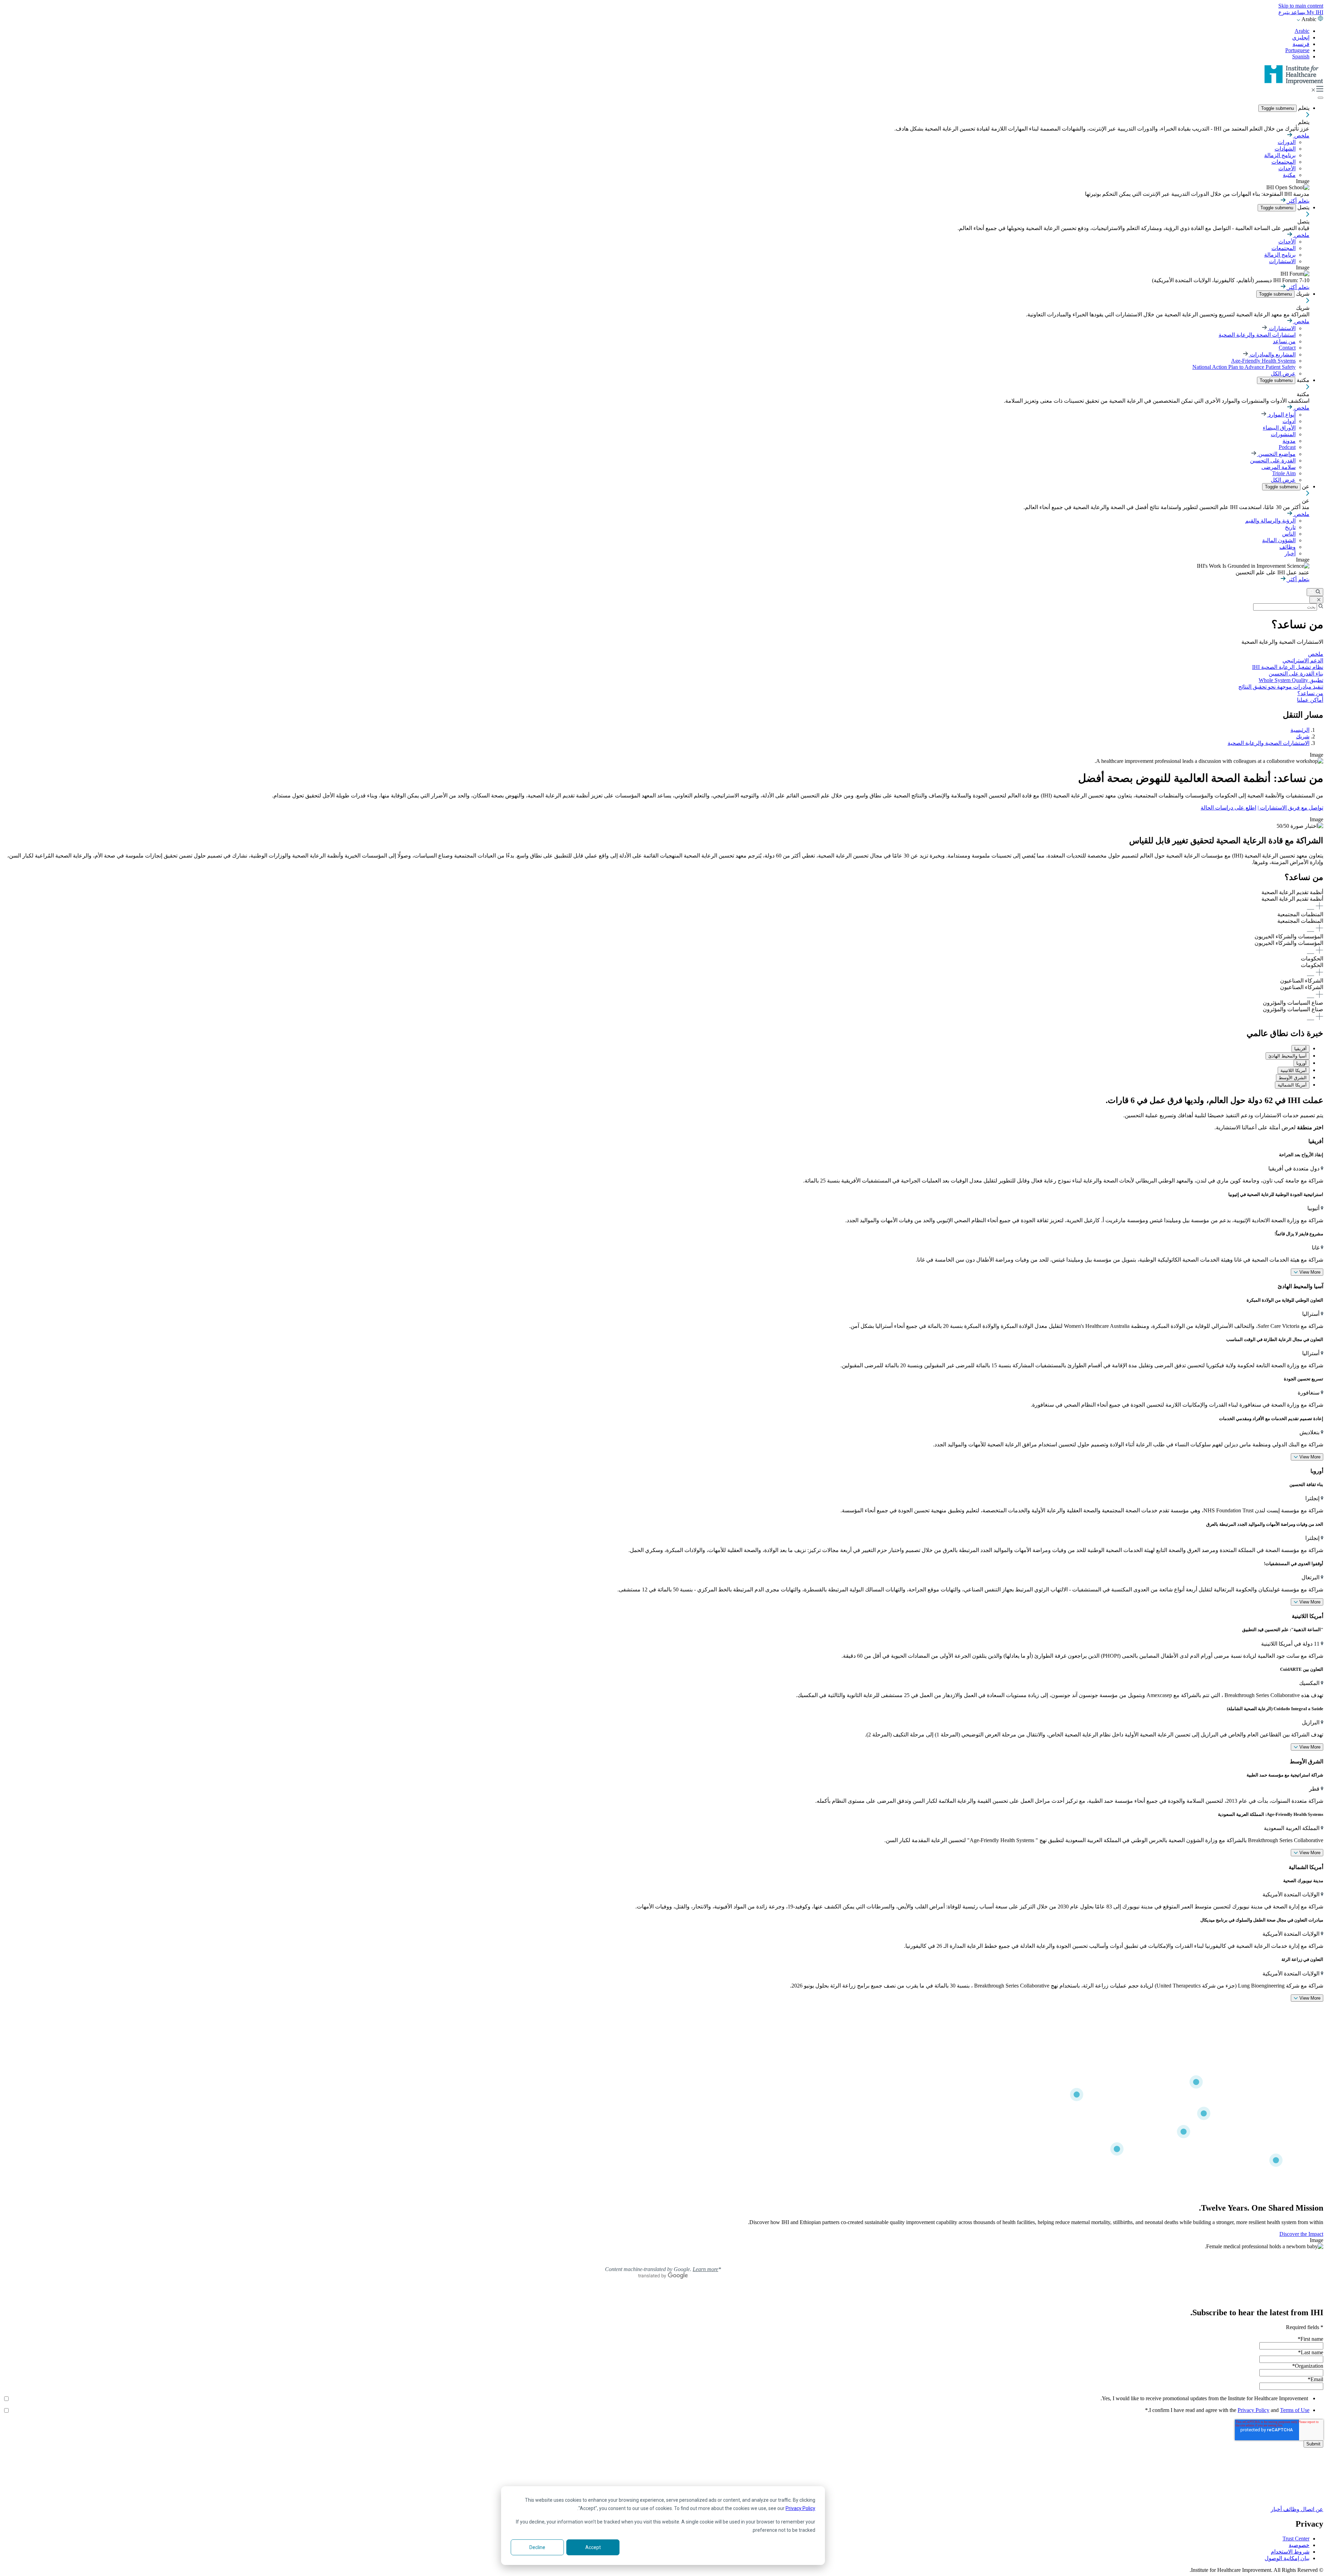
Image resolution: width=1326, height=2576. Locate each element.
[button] (663, 900)
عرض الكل (1283, 374)
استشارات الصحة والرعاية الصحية (1257, 335)
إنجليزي (1301, 37)
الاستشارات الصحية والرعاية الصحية (1269, 743)
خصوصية (1299, 2545)
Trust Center (1296, 2539)
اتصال (1307, 2509)
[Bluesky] (663, 2481)
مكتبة (1289, 175)
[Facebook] (663, 2473)
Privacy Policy (800, 2508)
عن (1305, 486)
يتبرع (1284, 12)
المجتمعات (1284, 162)
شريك (1302, 294)
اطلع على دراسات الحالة (1228, 808)
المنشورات (1283, 434)
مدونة (1289, 441)
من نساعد (1284, 341)
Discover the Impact (1301, 2234)
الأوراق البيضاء (1279, 428)
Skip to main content (1301, 6)
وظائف (1287, 547)
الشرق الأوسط (1293, 1078)
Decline (537, 2547)
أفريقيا (1300, 1049)
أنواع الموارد (1281, 415)
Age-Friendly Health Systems (1263, 361)
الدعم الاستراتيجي (1303, 660)
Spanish (1301, 56)
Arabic (1302, 31)
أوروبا (1301, 1063)
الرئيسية (1300, 730)
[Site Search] (1315, 592)
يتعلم (1303, 108)
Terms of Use (1295, 2410)
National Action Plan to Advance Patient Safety (1244, 367)
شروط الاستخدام (1290, 2552)
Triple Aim (1284, 473)
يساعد (1298, 12)
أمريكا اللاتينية (1294, 1070)
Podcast (1287, 447)
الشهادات (1285, 149)
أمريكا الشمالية (1292, 1085)
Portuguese (1297, 50)
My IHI (1314, 12)
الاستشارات (1282, 261)
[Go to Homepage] (1294, 83)
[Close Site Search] (1316, 600)
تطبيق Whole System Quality (1291, 680)
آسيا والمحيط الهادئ (1287, 1056)
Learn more (705, 2269)
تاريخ (1290, 527)
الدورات (1287, 142)
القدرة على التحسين (1273, 461)
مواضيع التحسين (1276, 454)
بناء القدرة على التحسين (1296, 674)
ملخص (1301, 136)
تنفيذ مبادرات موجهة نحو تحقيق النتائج (1281, 687)
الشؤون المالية (1279, 540)
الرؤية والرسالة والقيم (1270, 521)
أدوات (1289, 421)
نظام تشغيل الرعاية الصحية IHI (1288, 667)
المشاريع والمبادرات (1272, 355)
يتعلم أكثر (1298, 201)
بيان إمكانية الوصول (1287, 2558)
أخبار (1290, 553)
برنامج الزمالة (1280, 155)
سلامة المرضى (1279, 467)
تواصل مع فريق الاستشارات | (1290, 808)
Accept (593, 2547)
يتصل (1303, 207)
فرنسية (1301, 44)
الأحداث (1287, 168)
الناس (1289, 534)
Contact (1287, 348)
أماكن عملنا (1310, 700)
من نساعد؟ (1310, 693)
